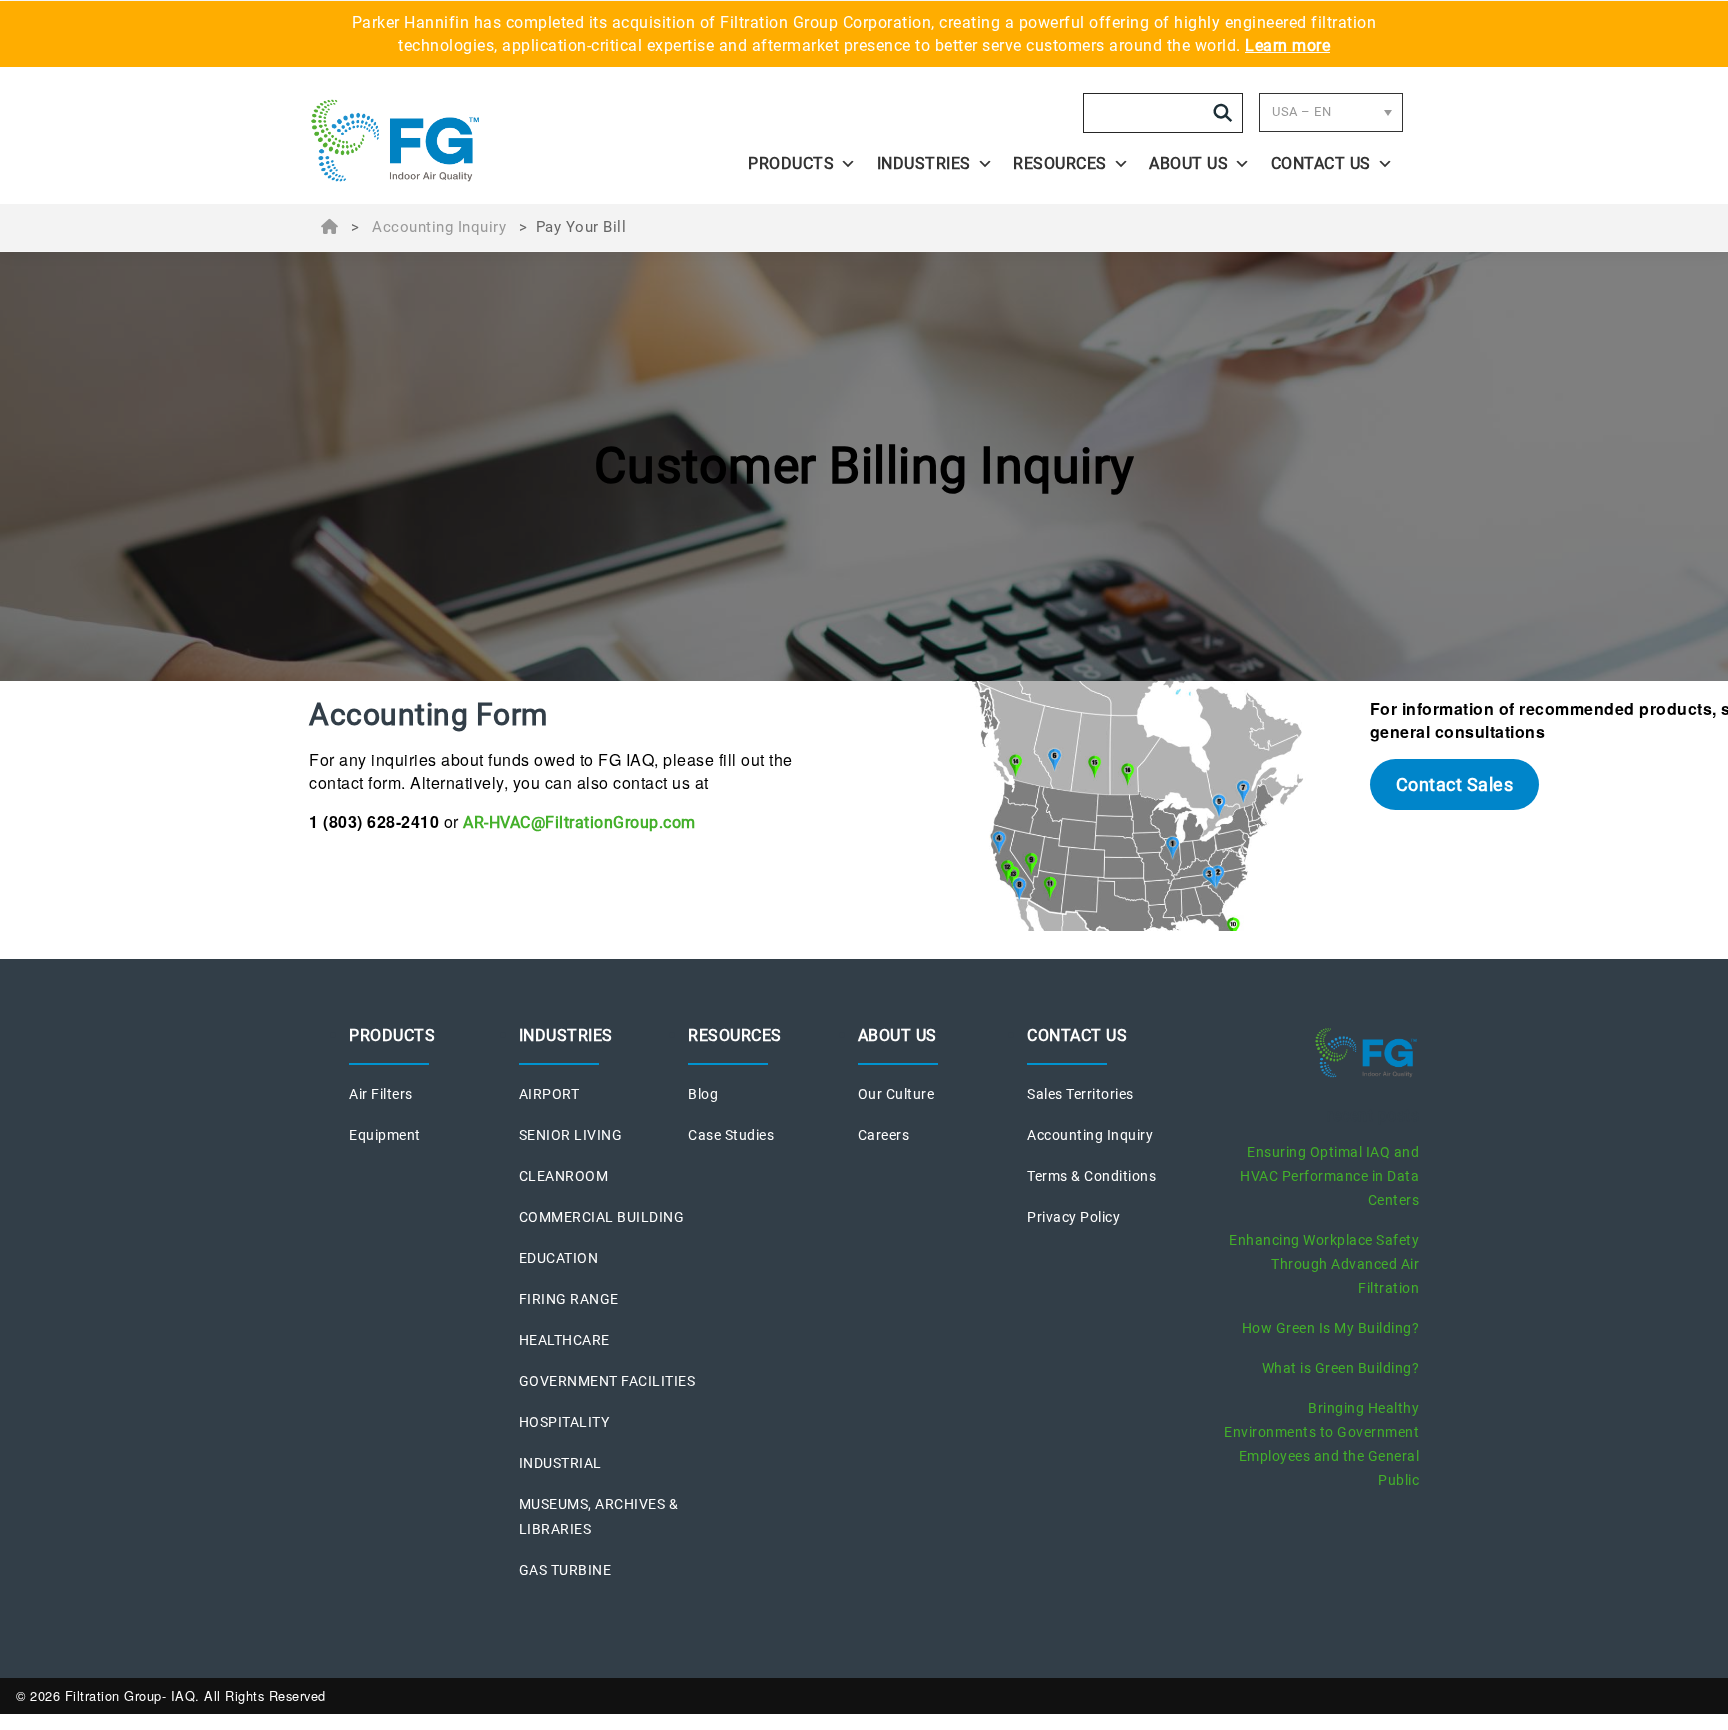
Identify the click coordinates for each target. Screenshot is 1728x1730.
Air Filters (381, 1094)
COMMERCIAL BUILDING (602, 1217)
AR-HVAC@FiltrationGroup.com (579, 822)
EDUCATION (559, 1258)
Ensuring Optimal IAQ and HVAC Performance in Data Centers (1329, 1176)
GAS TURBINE (565, 1570)
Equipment (385, 1135)
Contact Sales (1455, 784)
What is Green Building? (1341, 1368)
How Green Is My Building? (1331, 1328)
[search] (1223, 113)
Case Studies (731, 1135)
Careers (884, 1135)
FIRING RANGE (569, 1299)
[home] (446, 141)
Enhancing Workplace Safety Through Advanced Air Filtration (1324, 1264)
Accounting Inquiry (439, 227)
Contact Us (1321, 163)
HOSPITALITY (564, 1422)
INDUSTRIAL (560, 1463)
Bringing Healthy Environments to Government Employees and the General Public (1321, 1444)
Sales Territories (1080, 1094)
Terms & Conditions (1091, 1176)
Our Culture (896, 1094)
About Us (1188, 163)
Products (791, 163)
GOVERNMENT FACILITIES (607, 1381)
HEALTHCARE (564, 1340)
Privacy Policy (1073, 1217)
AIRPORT (549, 1094)
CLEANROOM (564, 1176)
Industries (924, 163)
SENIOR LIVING (571, 1135)
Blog (703, 1094)
